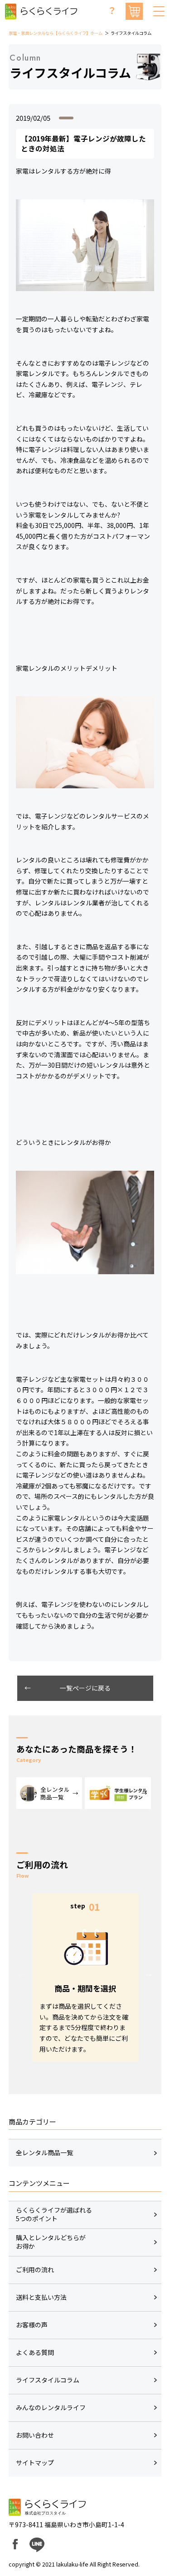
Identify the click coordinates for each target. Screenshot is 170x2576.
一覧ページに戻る (85, 1688)
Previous (22, 1973)
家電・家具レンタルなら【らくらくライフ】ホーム (56, 33)
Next (149, 1973)
